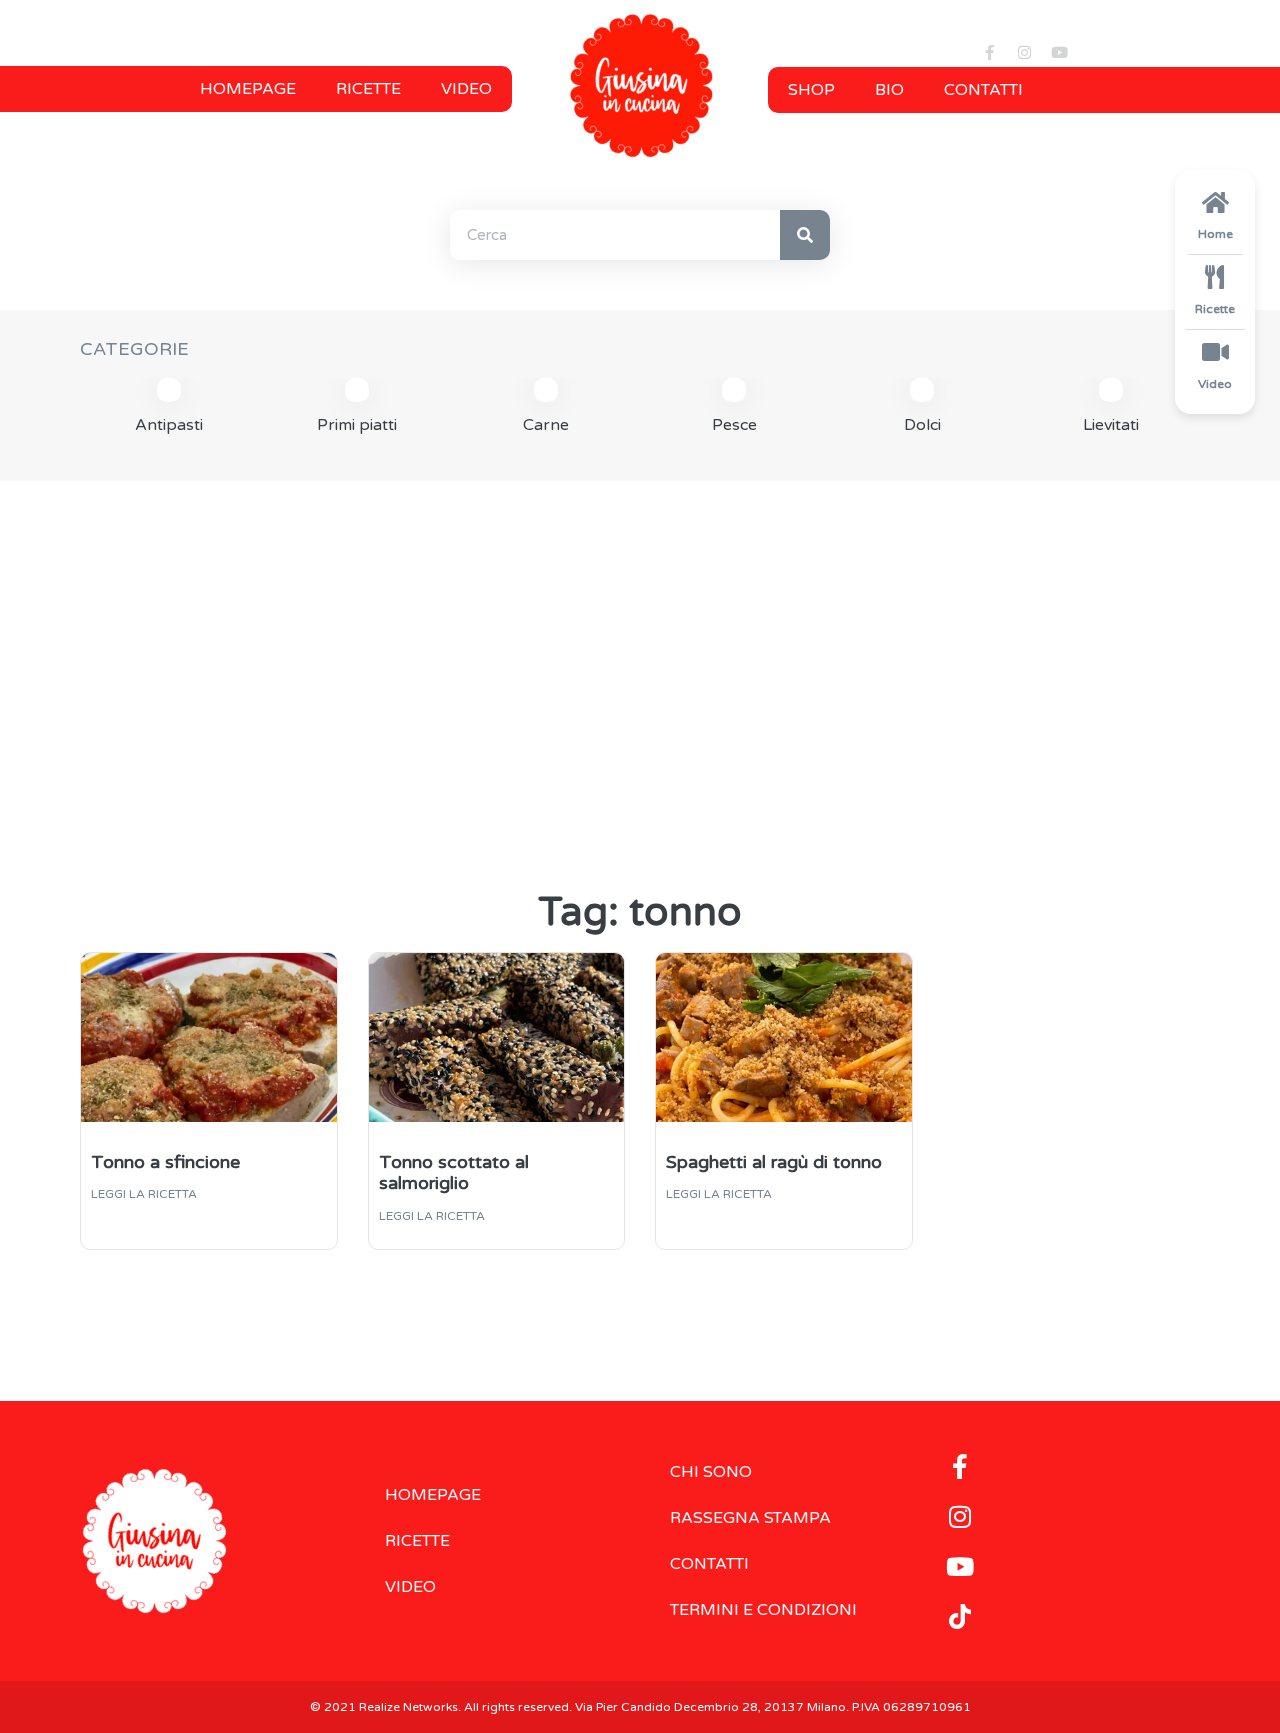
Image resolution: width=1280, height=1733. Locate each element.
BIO (889, 90)
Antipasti (169, 425)
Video (466, 89)
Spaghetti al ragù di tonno (774, 1162)
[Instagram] (1024, 52)
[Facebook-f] (989, 52)
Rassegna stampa (750, 1518)
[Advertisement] (640, 651)
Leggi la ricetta (144, 1194)
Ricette (368, 89)
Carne (546, 425)
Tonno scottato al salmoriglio (454, 1173)
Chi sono (711, 1472)
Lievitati (1111, 425)
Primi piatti (357, 425)
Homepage (248, 89)
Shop (811, 90)
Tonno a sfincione (165, 1162)
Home (1215, 234)
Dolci (922, 425)
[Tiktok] (960, 1616)
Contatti (983, 90)
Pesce (734, 425)
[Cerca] (805, 235)
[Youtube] (1059, 52)
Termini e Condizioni (763, 1610)
